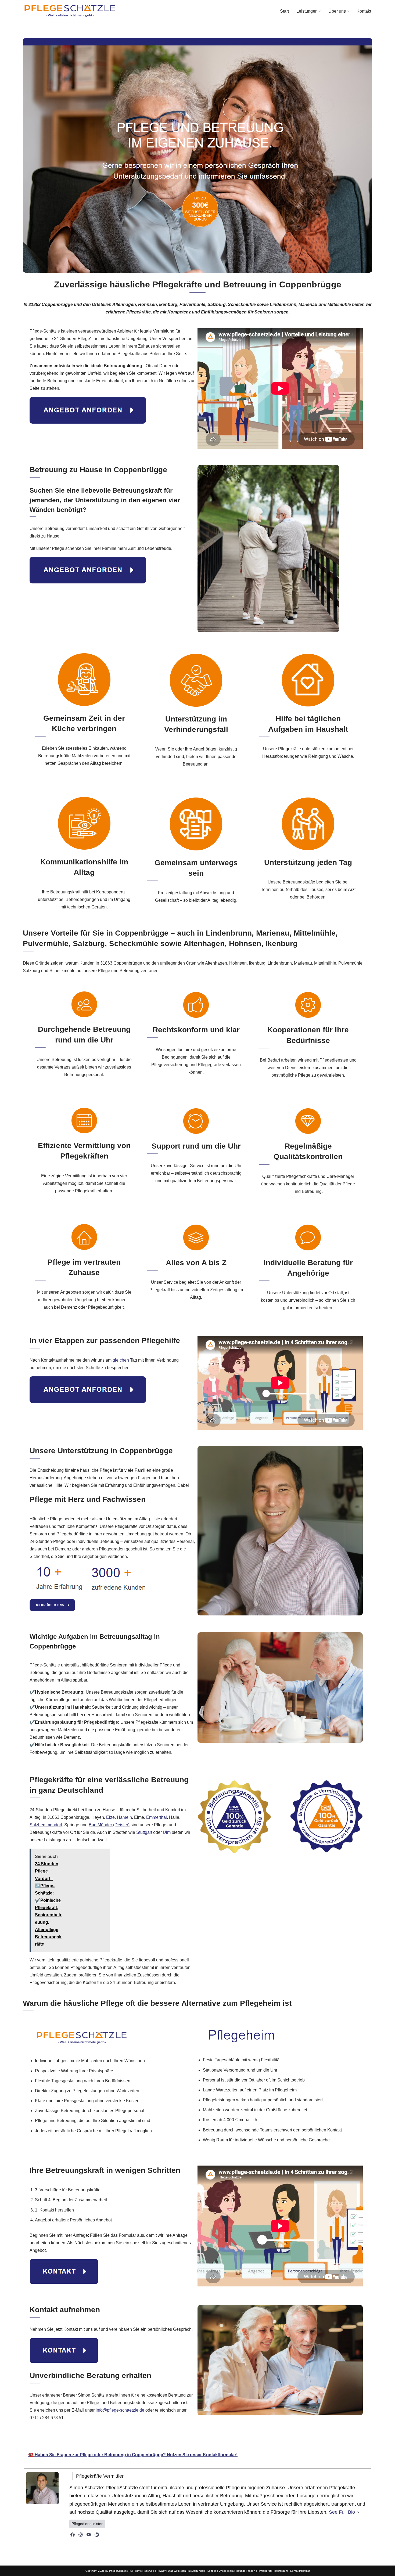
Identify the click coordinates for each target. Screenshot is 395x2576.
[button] (320, 11)
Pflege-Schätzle (136, 2439)
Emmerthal (157, 1817)
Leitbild (212, 2571)
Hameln (124, 1817)
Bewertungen (197, 2571)
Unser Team (226, 2571)
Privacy (161, 2571)
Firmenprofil (265, 2571)
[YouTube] (89, 2535)
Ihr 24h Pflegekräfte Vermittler (195, 2439)
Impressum (281, 2571)
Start (284, 11)
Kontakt (364, 11)
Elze (110, 1817)
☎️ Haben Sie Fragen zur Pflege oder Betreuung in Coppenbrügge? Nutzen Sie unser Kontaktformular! (133, 2455)
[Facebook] (73, 2535)
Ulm (167, 1832)
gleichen (121, 1360)
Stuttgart (144, 1832)
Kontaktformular (300, 2571)
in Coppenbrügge (257, 2439)
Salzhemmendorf (46, 1825)
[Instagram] (81, 2535)
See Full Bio (342, 2512)
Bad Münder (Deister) (109, 1825)
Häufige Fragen (246, 2571)
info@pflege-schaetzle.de (120, 2410)
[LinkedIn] (97, 2535)
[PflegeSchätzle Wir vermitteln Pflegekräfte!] (70, 11)
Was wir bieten (177, 2571)
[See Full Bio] (358, 2512)
